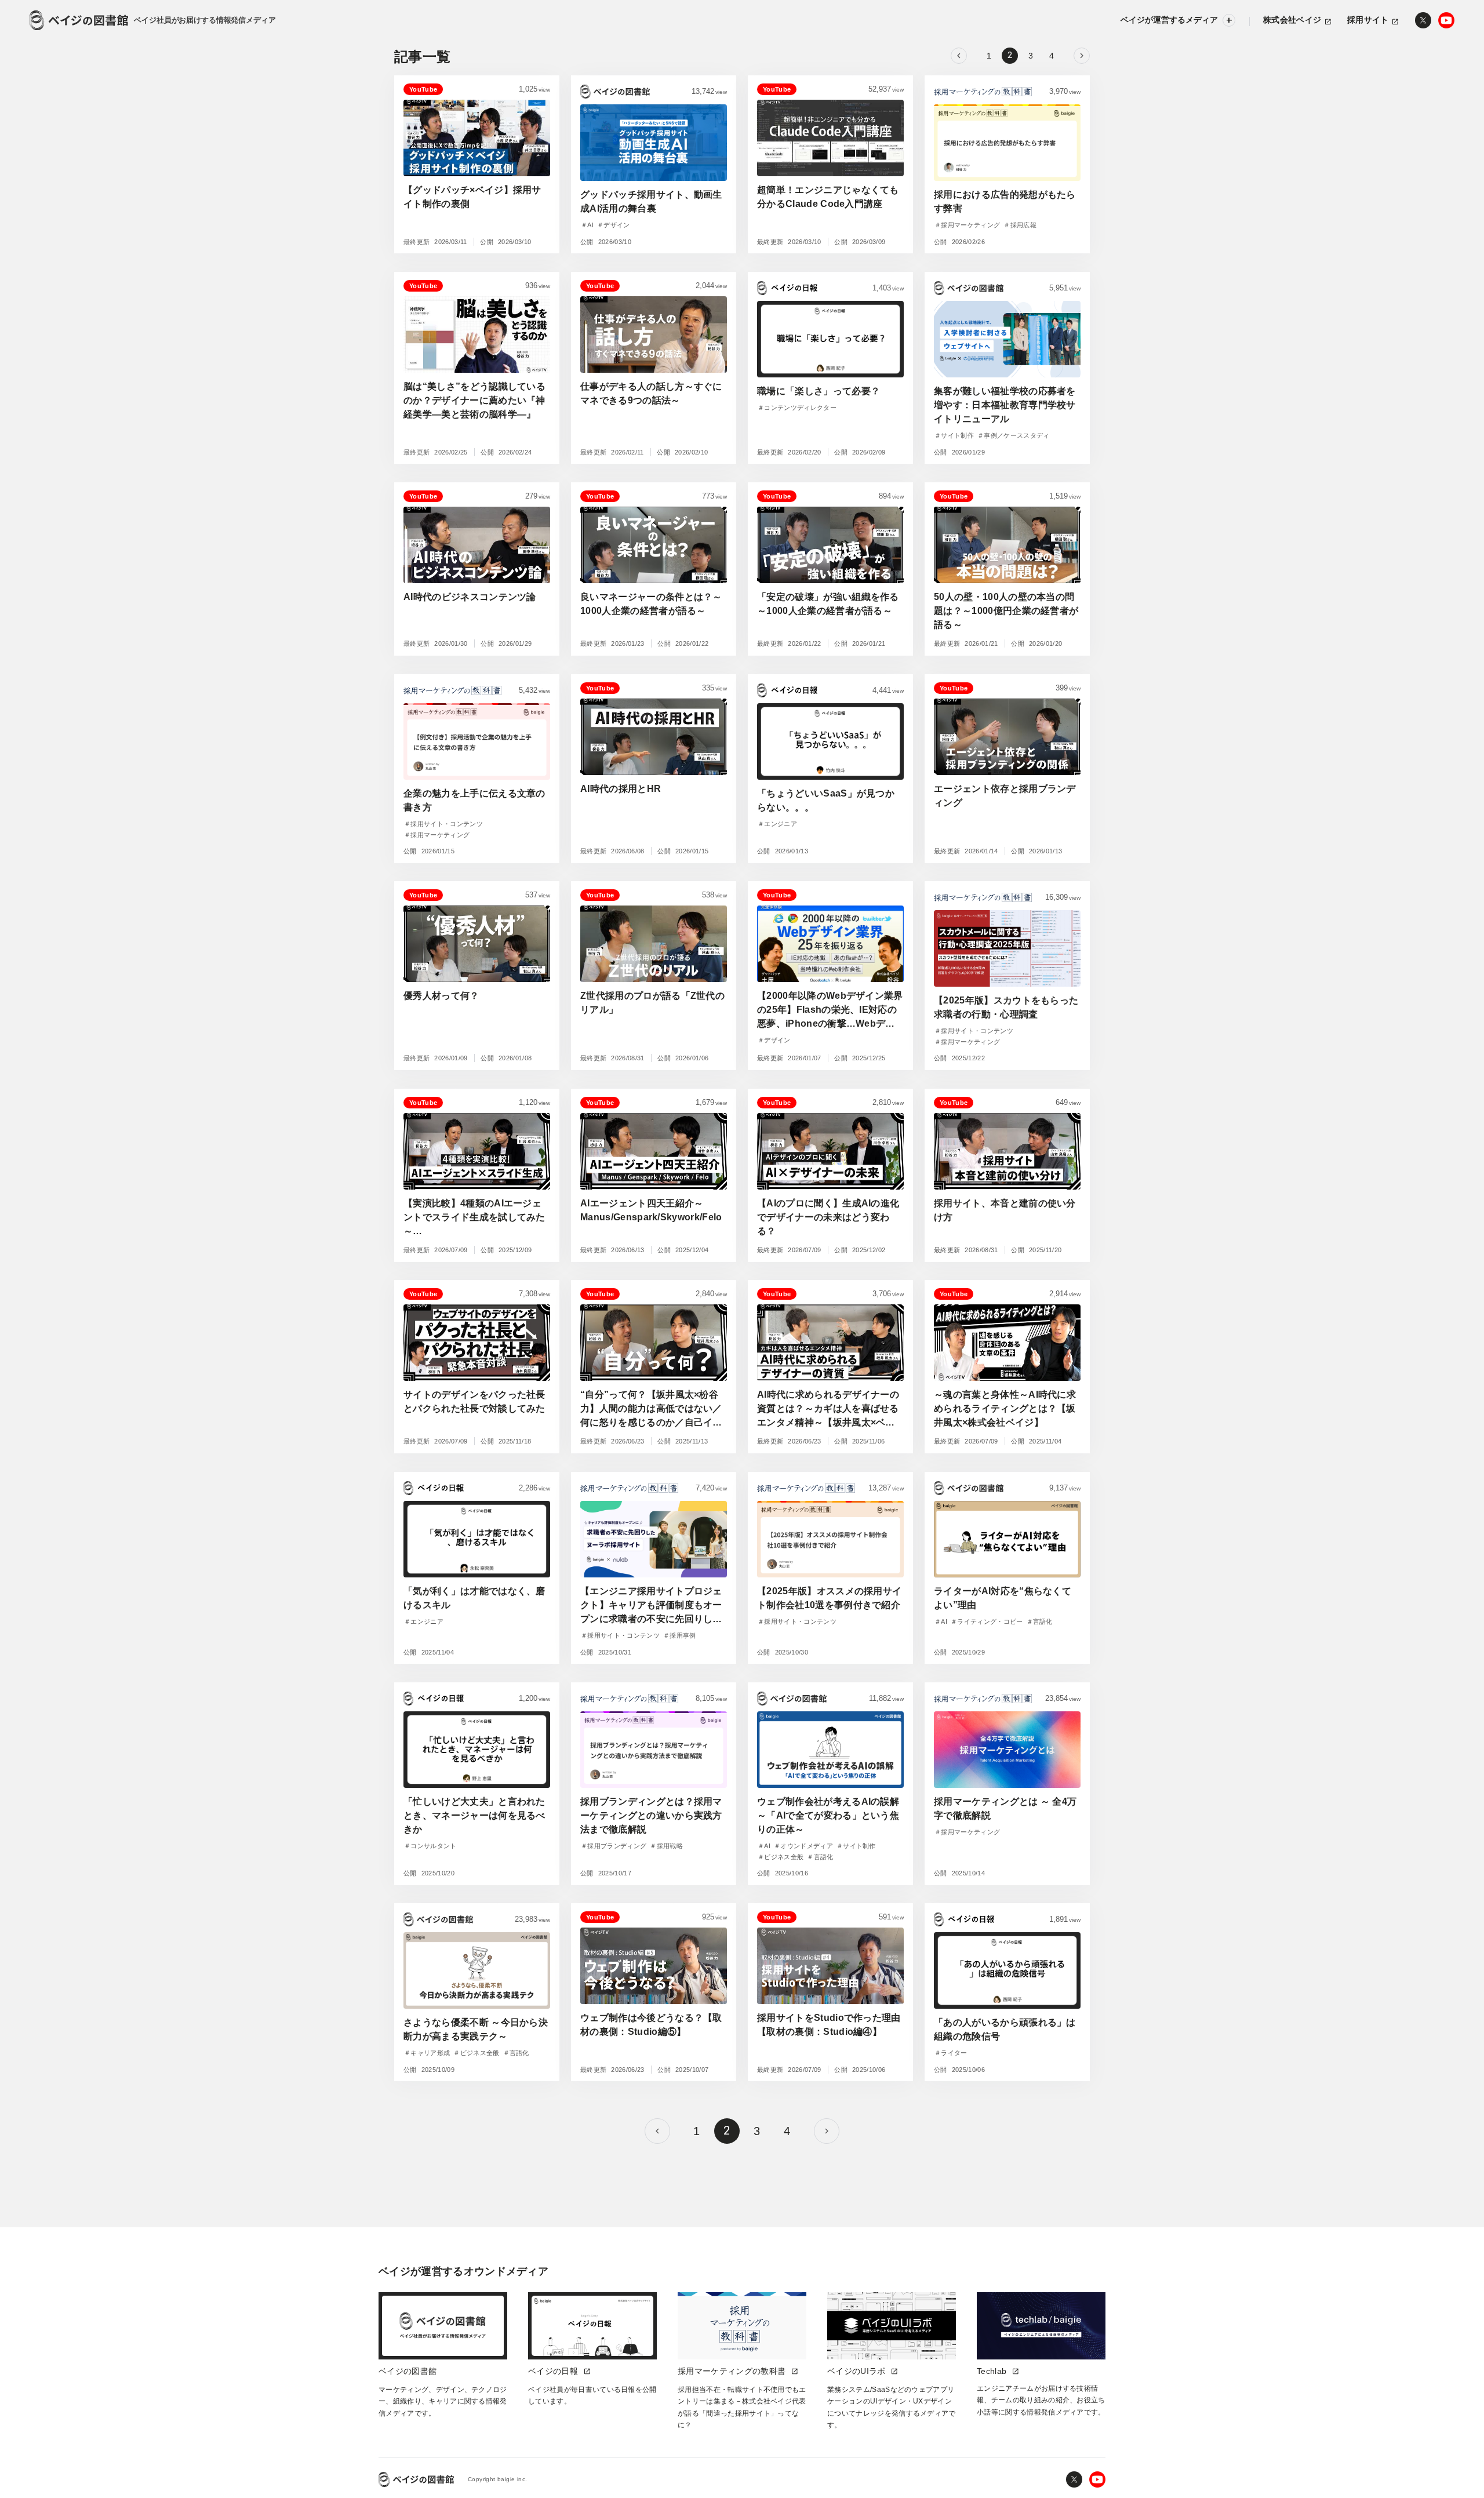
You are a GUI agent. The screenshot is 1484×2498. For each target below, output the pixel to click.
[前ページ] (959, 56)
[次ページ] (1082, 56)
